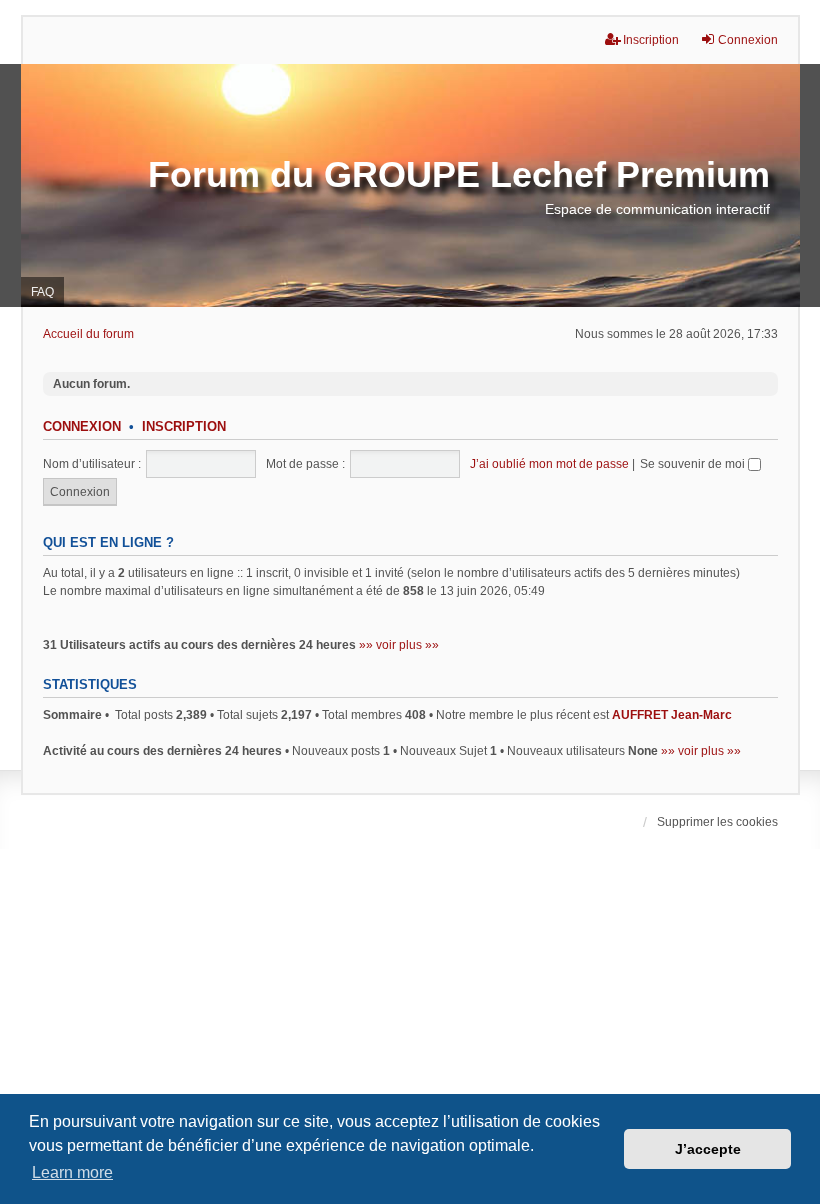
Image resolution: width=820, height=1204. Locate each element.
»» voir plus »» (399, 645)
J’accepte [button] (708, 1149)
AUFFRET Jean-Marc (672, 715)
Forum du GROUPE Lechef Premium (459, 174)
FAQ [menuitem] (42, 292)
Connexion (82, 427)
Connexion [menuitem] (748, 40)
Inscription (184, 427)
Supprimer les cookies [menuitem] (717, 822)
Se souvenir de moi (694, 464)
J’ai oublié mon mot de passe (549, 464)
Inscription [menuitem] (651, 40)
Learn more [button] (72, 1172)
